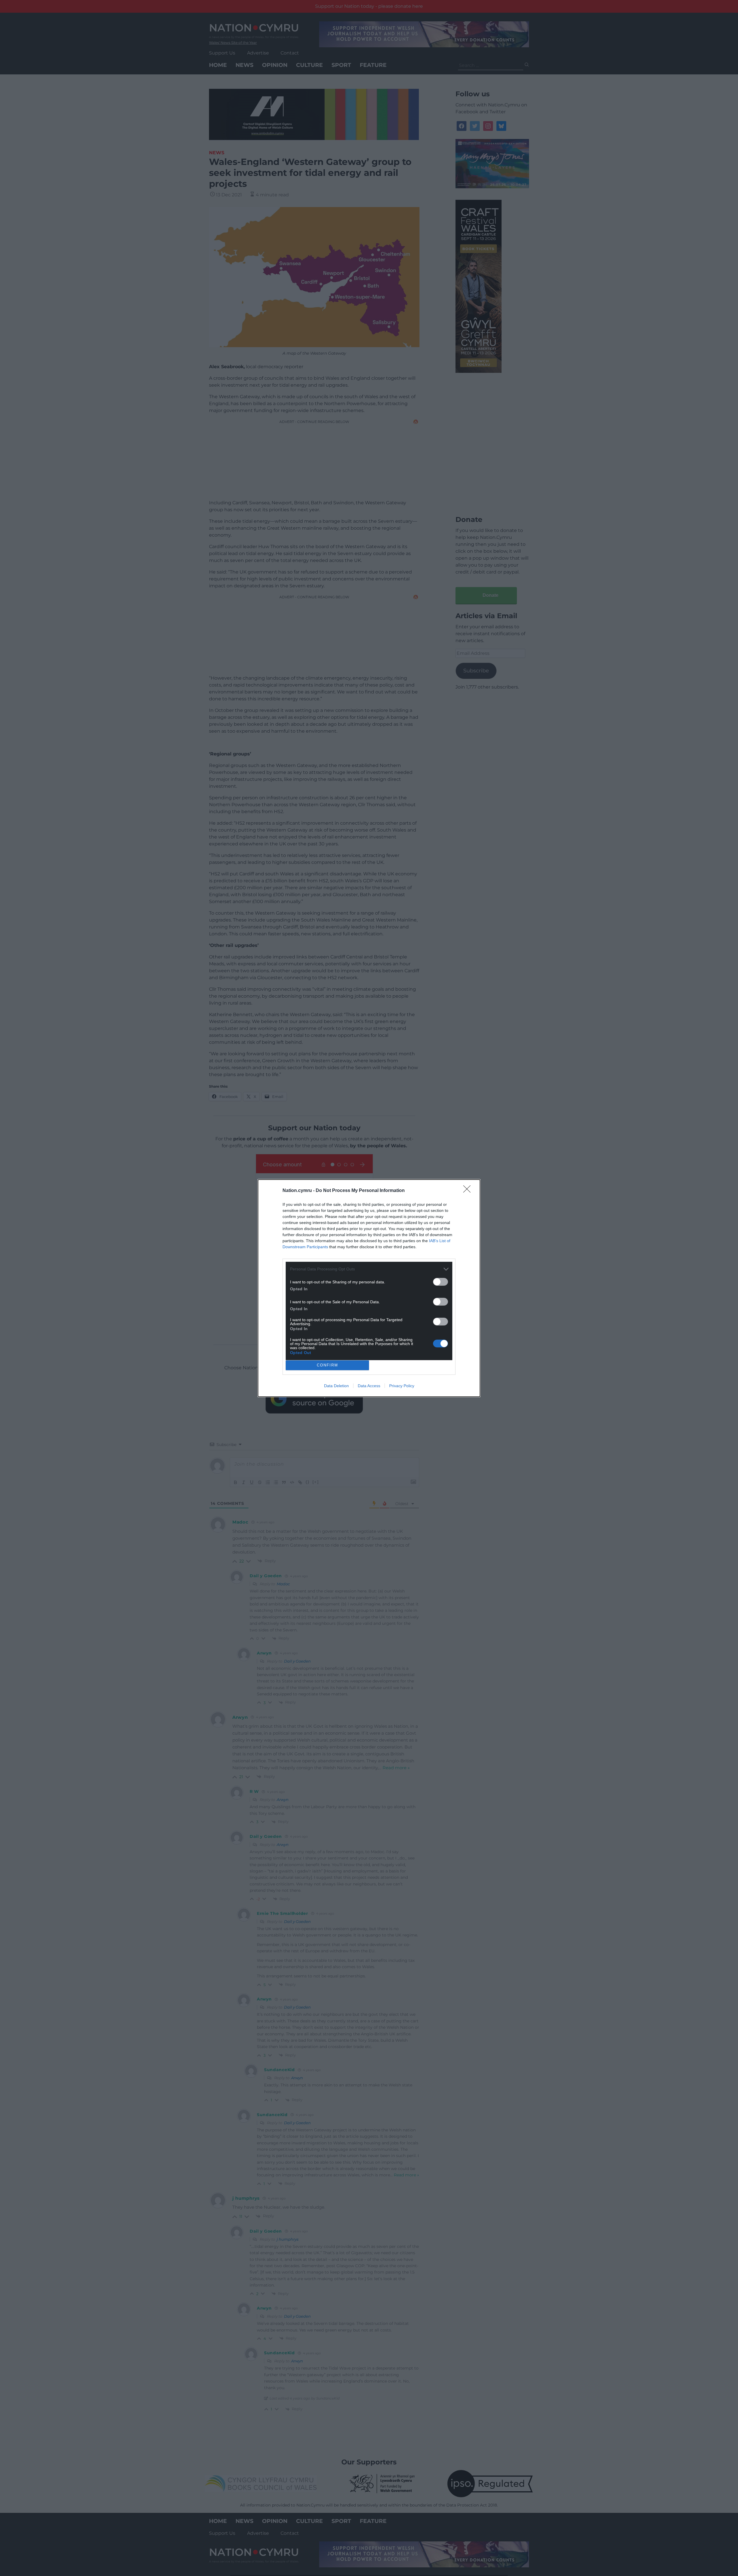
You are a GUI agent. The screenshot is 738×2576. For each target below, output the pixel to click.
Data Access (369, 1386)
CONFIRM (327, 1365)
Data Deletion (336, 1386)
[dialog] (369, 1288)
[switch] (440, 1282)
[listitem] (369, 1269)
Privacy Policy (402, 1386)
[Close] (469, 1191)
